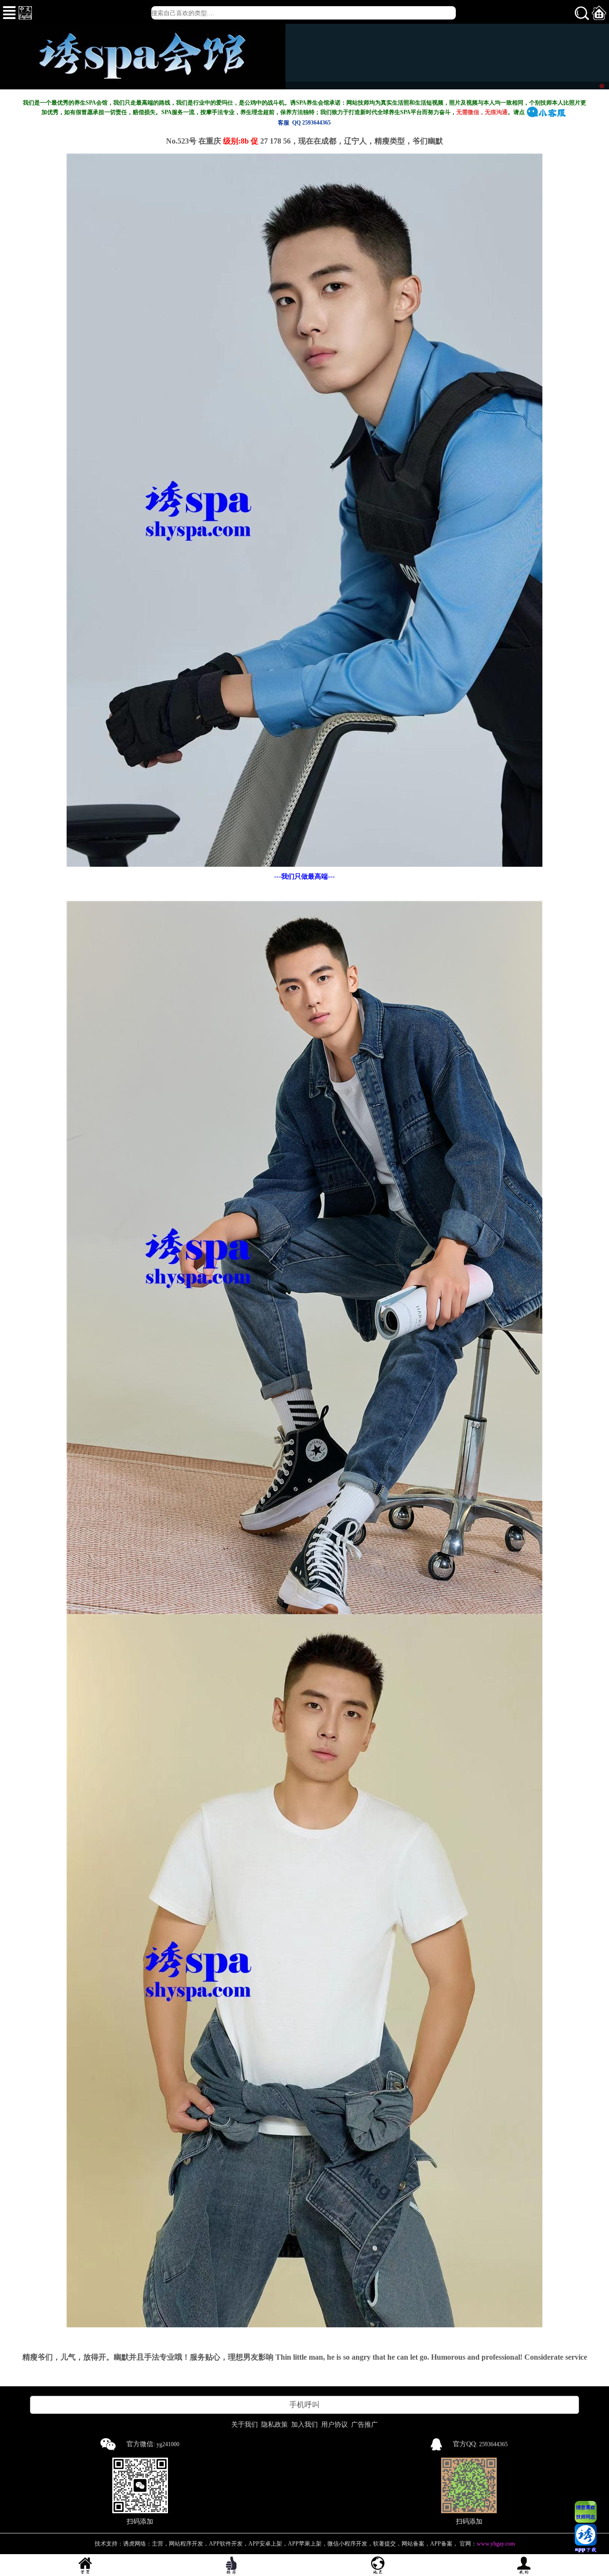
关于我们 (245, 2425)
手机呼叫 (304, 2405)
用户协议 (334, 2425)
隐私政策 (275, 2425)
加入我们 (304, 2425)
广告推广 (364, 2425)
